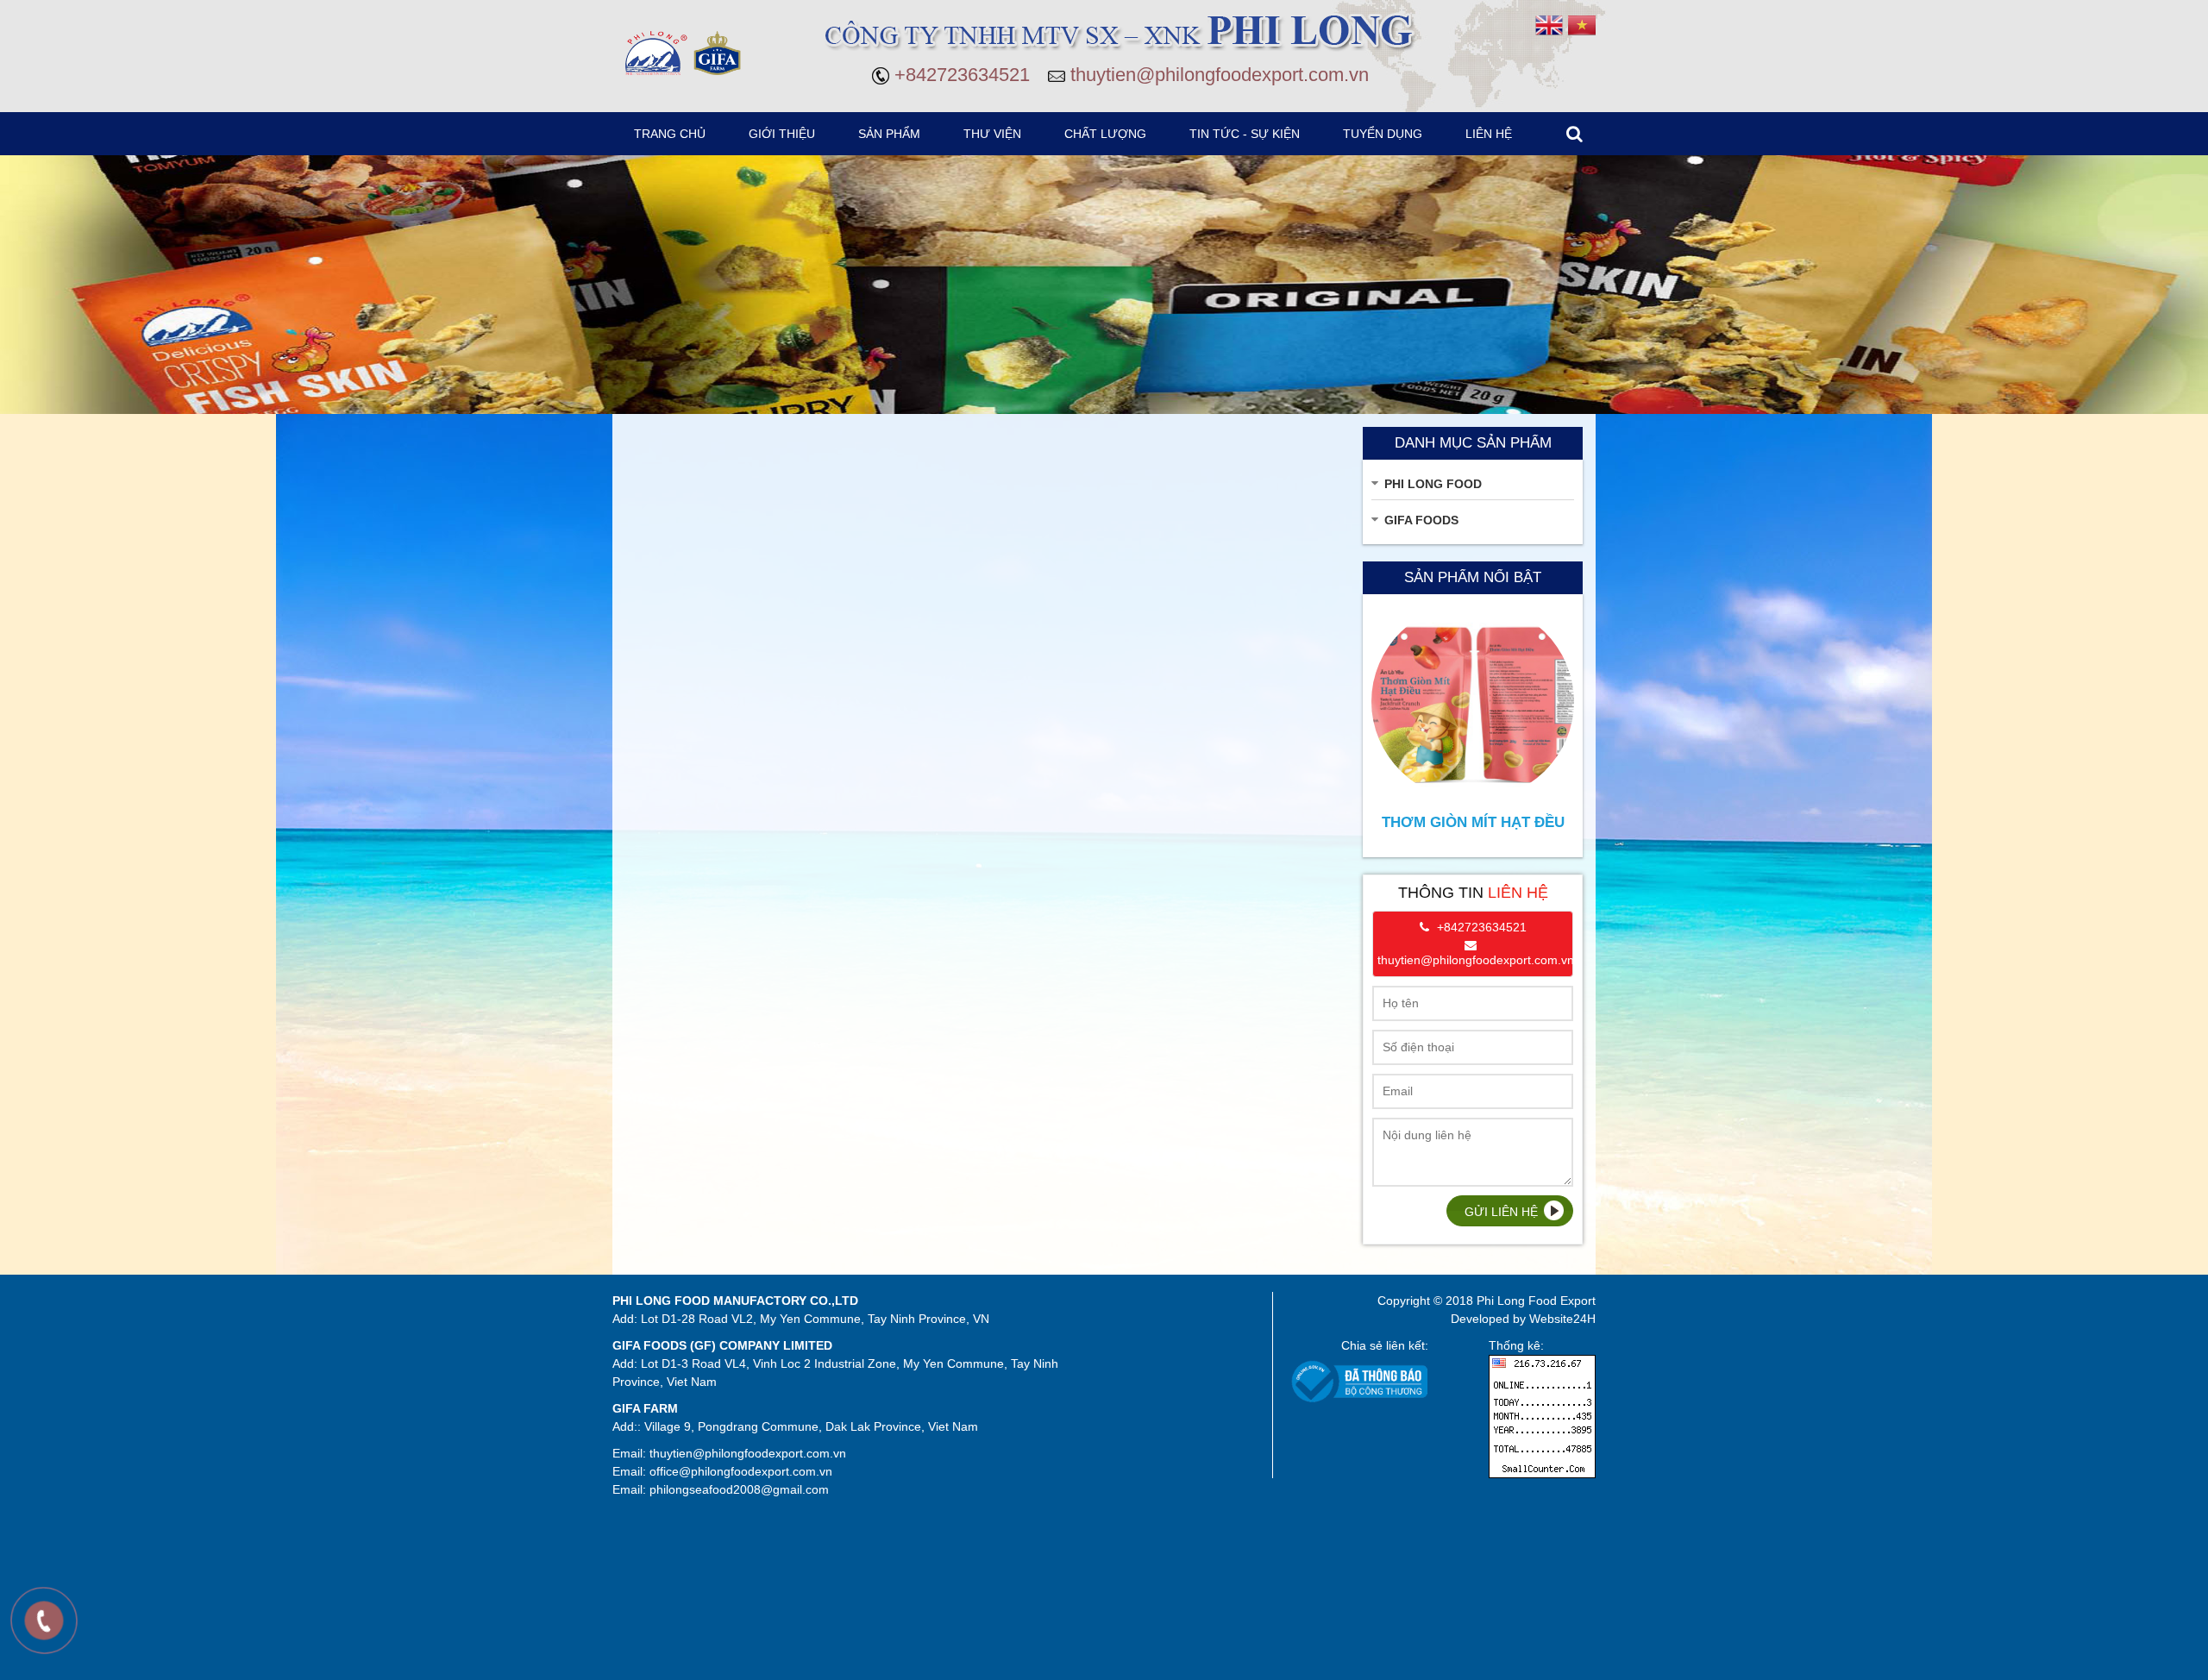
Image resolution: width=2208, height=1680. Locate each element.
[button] (890, 141)
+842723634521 (962, 75)
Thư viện (992, 134)
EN (1549, 25)
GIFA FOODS (1421, 520)
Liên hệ (1489, 134)
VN (1582, 25)
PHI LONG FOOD (1433, 484)
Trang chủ (670, 134)
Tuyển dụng (1383, 134)
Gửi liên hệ (1501, 1212)
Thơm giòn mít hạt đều (1473, 822)
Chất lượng (1105, 134)
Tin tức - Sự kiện (1245, 134)
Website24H (1562, 1319)
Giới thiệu (782, 134)
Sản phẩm (889, 134)
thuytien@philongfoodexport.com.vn (1220, 75)
